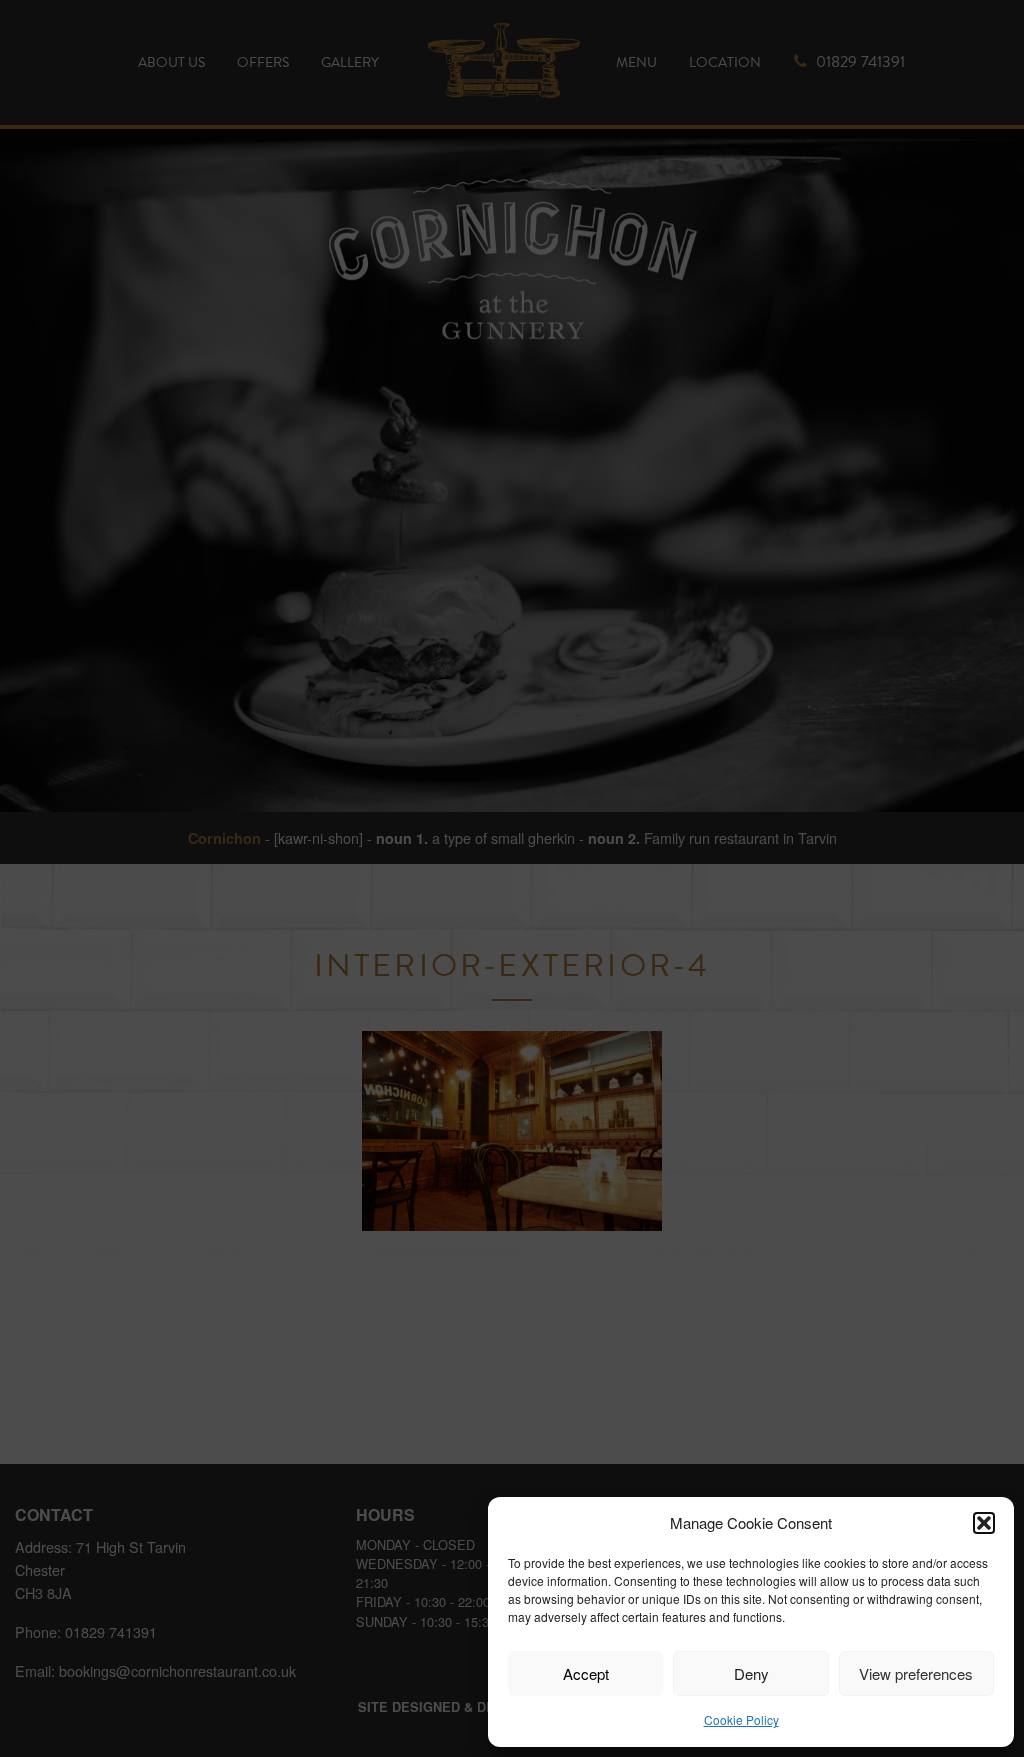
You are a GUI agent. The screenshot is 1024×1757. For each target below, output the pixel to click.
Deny (751, 1673)
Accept (586, 1673)
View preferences (916, 1673)
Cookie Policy (741, 1719)
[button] (984, 1523)
